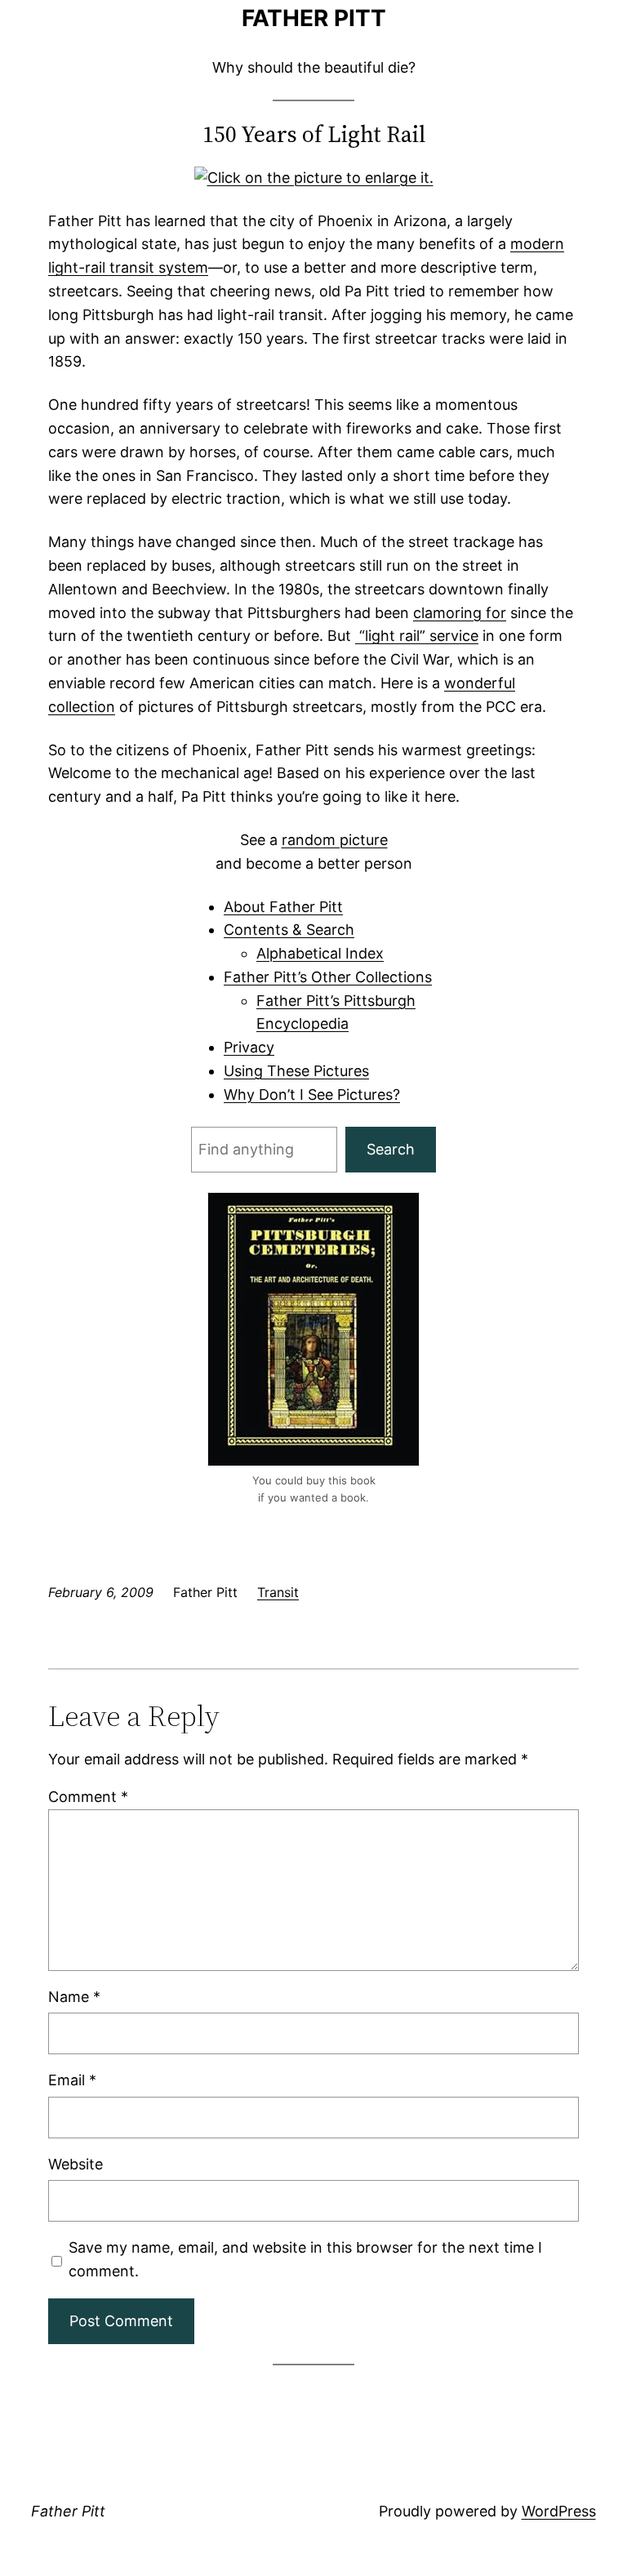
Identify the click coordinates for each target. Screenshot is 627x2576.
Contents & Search (289, 930)
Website (76, 2164)
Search (391, 1149)
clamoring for (460, 613)
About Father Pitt (283, 907)
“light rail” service (417, 636)
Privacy (249, 1047)
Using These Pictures (296, 1071)
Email (72, 2080)
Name (74, 1997)
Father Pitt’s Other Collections (328, 977)
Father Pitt (314, 18)
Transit (278, 1592)
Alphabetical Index (320, 953)
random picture (335, 840)
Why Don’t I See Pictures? (312, 1094)
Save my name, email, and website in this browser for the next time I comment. (305, 2259)
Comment (88, 1797)
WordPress (559, 2511)
